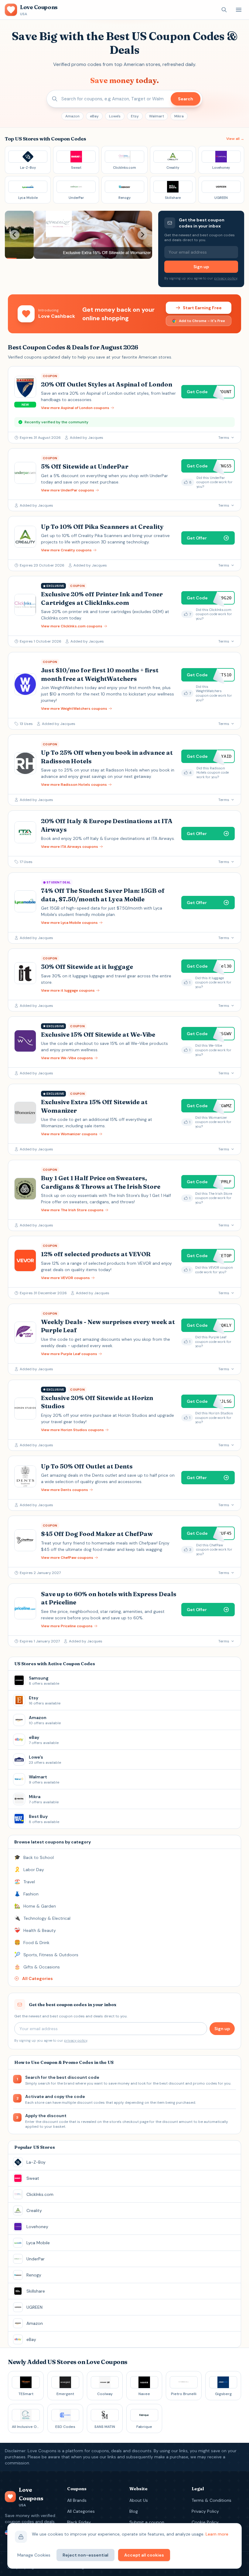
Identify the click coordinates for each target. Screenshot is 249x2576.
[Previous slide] (15, 235)
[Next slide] (142, 235)
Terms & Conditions (211, 2500)
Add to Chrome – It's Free (202, 321)
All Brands (77, 2500)
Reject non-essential (85, 2555)
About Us (139, 2500)
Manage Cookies (34, 2555)
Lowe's (115, 116)
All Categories (81, 2511)
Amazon (72, 116)
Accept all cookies (144, 2555)
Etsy (135, 116)
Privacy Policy (205, 2511)
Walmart (157, 116)
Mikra (179, 116)
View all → (235, 139)
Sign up (201, 267)
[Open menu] (239, 10)
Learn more (217, 2534)
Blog (134, 2511)
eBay (94, 116)
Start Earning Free (202, 308)
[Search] (224, 10)
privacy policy (226, 278)
